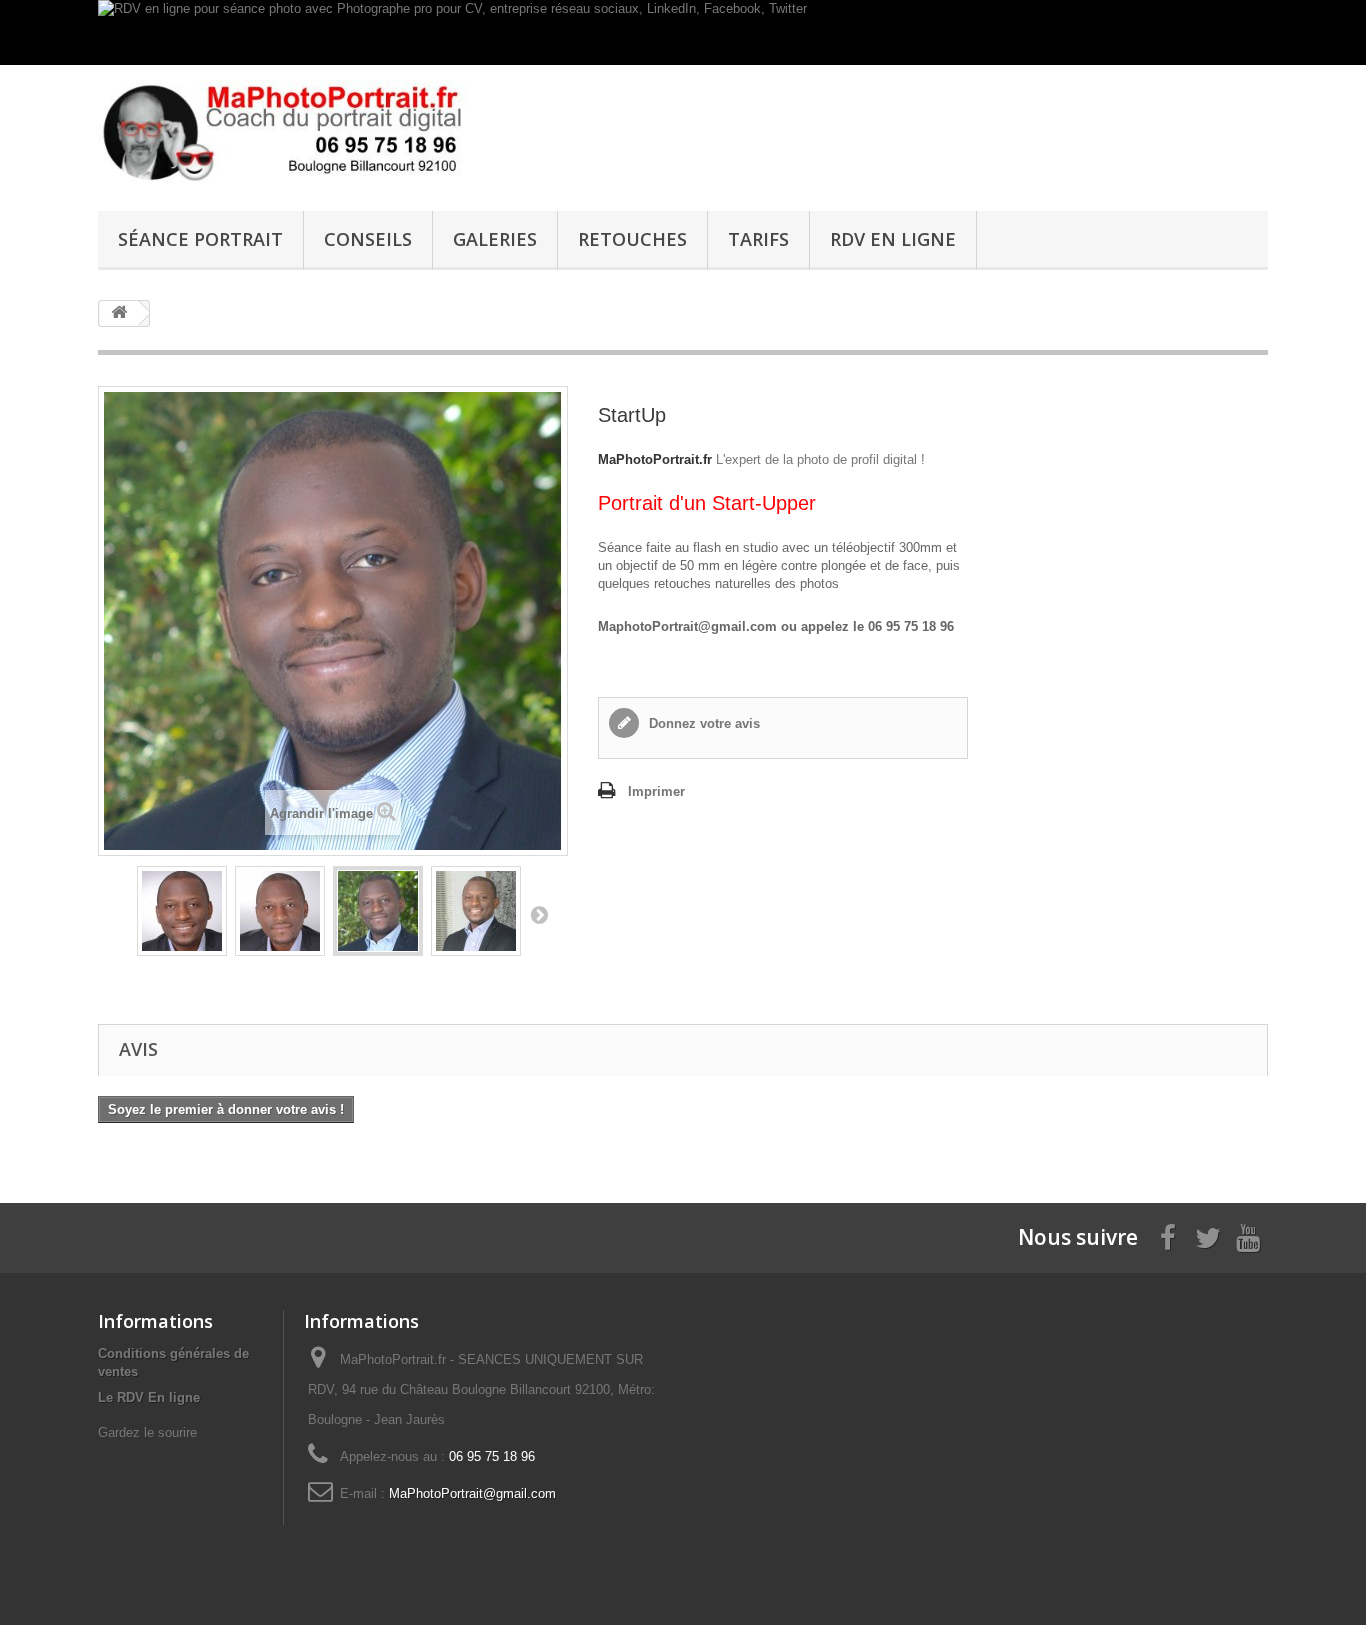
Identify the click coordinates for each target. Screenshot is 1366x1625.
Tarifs (758, 239)
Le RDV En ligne (149, 1397)
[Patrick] (182, 911)
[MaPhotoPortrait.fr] (283, 133)
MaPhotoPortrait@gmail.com (472, 1493)
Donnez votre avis (702, 723)
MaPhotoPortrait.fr (655, 459)
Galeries (495, 239)
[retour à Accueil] (119, 313)
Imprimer (656, 791)
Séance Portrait (200, 239)
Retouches (632, 239)
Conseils (368, 239)
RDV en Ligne (893, 239)
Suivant (539, 914)
